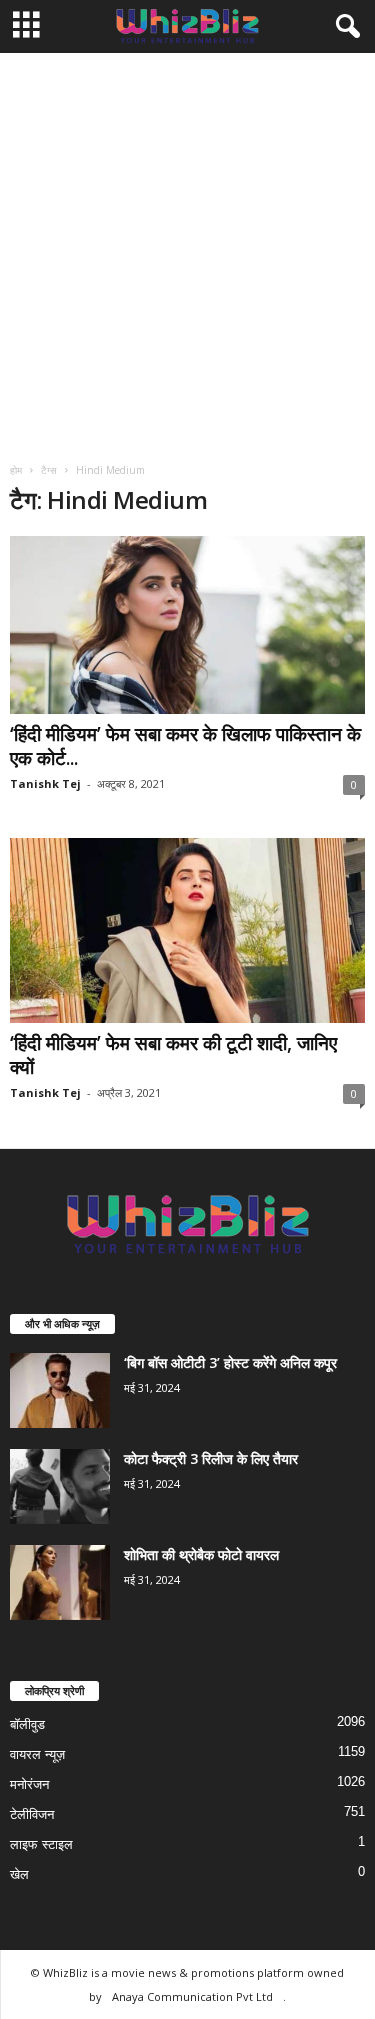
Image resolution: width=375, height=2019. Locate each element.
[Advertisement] (187, 250)
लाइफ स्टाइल (41, 1844)
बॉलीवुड (27, 1724)
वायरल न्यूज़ (37, 1754)
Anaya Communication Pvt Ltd (192, 1996)
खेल (19, 1874)
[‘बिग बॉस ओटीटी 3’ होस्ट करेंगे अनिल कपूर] (60, 1390)
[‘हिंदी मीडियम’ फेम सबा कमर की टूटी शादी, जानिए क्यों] (187, 931)
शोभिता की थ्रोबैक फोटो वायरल (201, 1554)
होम (16, 470)
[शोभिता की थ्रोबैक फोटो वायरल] (60, 1582)
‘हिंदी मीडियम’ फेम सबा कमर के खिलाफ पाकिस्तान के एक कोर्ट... (185, 746)
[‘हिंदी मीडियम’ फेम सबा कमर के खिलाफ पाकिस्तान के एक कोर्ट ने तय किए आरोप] (187, 625)
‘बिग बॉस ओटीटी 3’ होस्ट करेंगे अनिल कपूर (230, 1362)
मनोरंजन (29, 1784)
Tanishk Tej (45, 783)
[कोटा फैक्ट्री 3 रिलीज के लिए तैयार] (60, 1486)
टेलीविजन (32, 1814)
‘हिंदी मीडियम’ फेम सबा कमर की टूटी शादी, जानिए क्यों (173, 1055)
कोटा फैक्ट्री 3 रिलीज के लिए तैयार (211, 1458)
